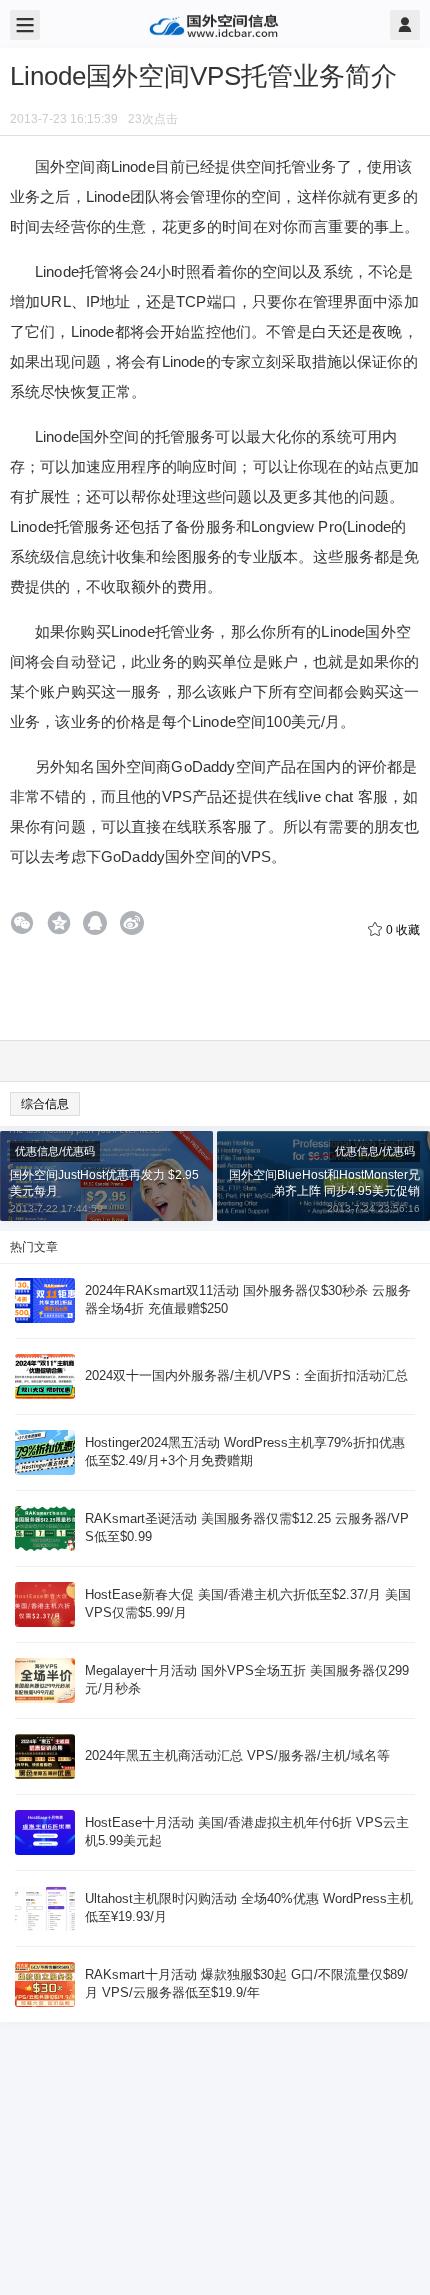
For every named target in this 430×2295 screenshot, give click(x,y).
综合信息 (45, 1104)
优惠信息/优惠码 (55, 1151)
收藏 (403, 930)
